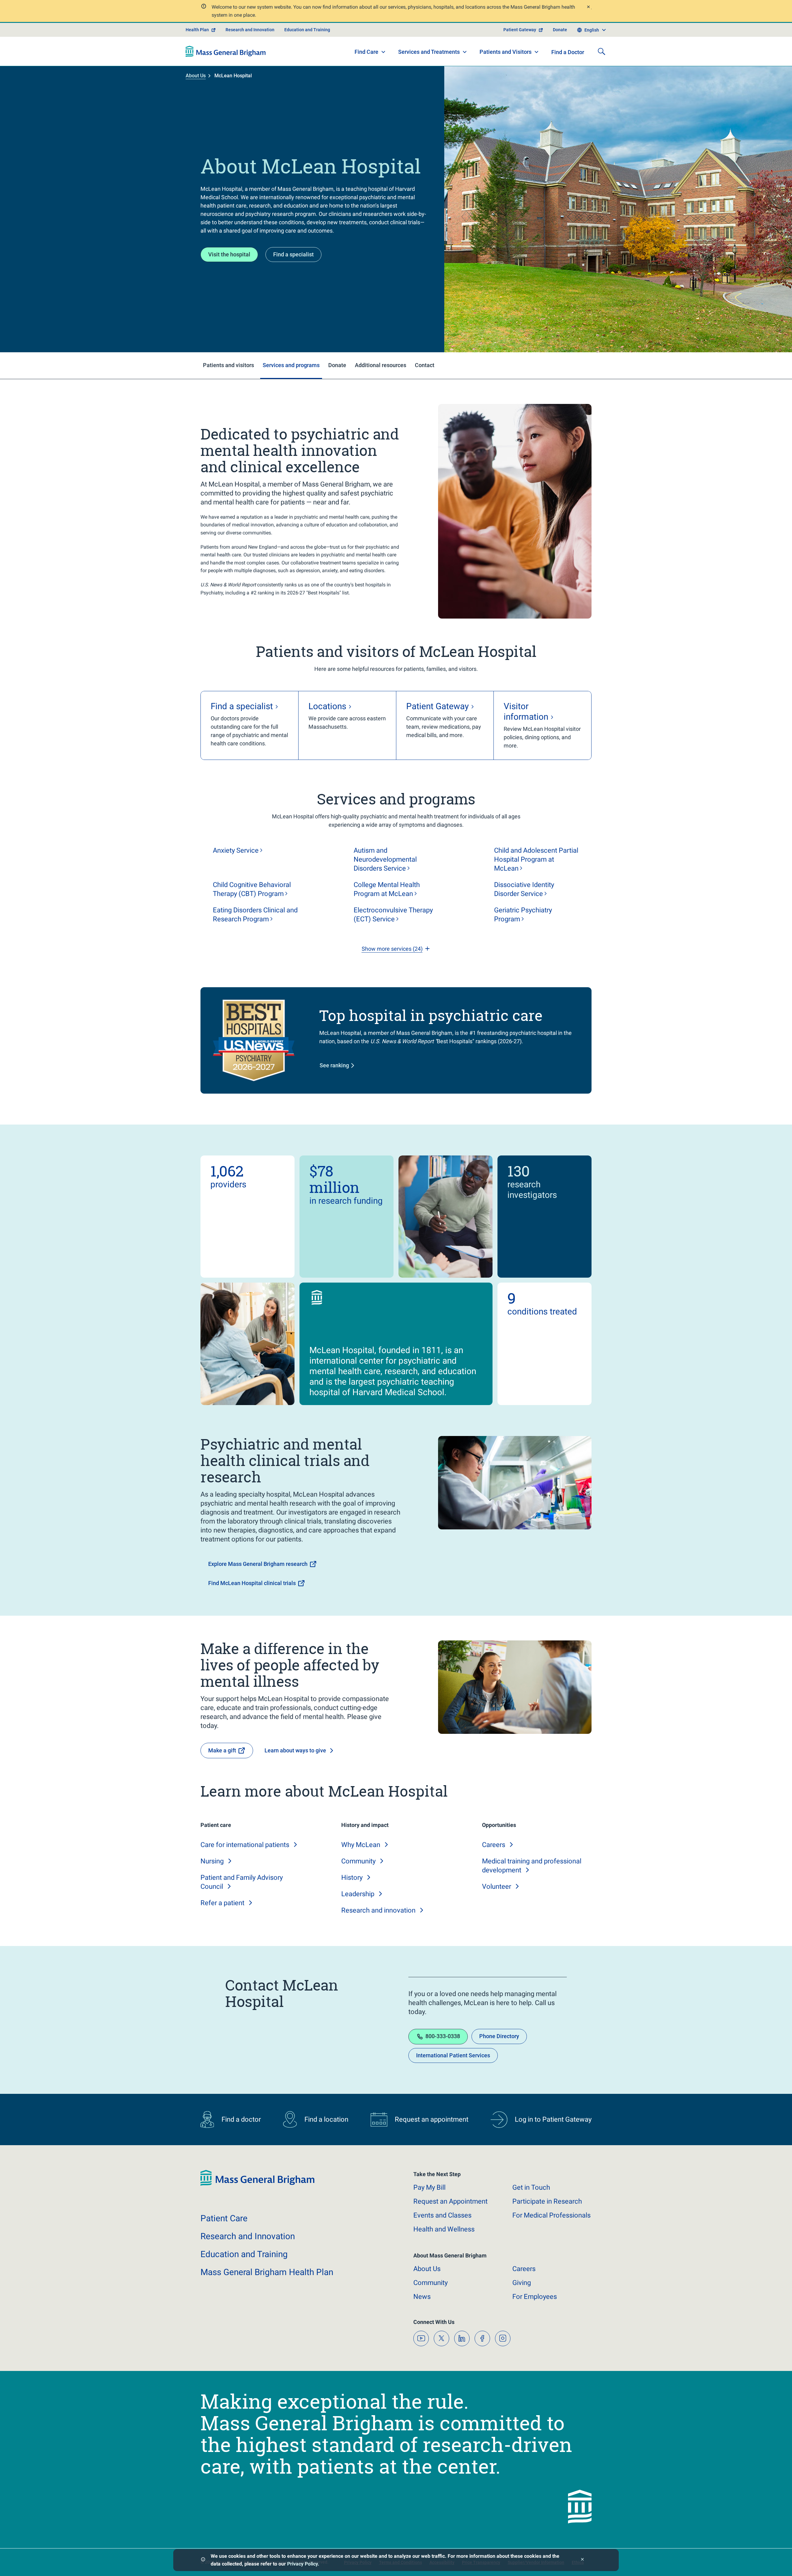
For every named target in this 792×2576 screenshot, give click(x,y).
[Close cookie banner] (582, 2560)
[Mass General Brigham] (226, 51)
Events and (442, 2215)
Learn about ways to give (295, 1750)
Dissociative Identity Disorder (524, 889)
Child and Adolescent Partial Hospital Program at (536, 859)
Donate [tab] (337, 365)
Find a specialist (293, 254)
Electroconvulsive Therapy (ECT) (393, 915)
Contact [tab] (425, 365)
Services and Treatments (429, 52)
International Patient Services (453, 2055)
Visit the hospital (229, 254)
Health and (444, 2229)
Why (361, 1845)
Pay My (429, 2187)
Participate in (547, 2201)
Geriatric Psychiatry (523, 915)
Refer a (222, 1903)
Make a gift (222, 1750)
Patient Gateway (520, 30)
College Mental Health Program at (387, 889)
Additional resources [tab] (381, 365)
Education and (244, 2254)
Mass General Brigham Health (267, 2272)
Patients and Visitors (506, 52)
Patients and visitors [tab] (228, 365)
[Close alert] (588, 8)
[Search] (601, 51)
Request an (450, 2201)
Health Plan (197, 30)
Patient (224, 2218)
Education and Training (307, 30)
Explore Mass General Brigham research (258, 1564)
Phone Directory (499, 2036)
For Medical (551, 2215)
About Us (196, 76)
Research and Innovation (250, 30)
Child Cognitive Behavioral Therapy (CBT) (252, 889)
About (427, 2269)
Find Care (366, 52)
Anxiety (236, 850)
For (535, 2297)
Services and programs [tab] (291, 365)
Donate (560, 30)
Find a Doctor (568, 52)
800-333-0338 (443, 2036)
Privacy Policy (302, 2564)
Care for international (245, 1845)
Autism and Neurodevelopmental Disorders (385, 859)
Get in (531, 2187)
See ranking (334, 1065)
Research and (378, 1910)
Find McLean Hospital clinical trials (252, 1583)
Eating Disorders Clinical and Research (255, 915)
